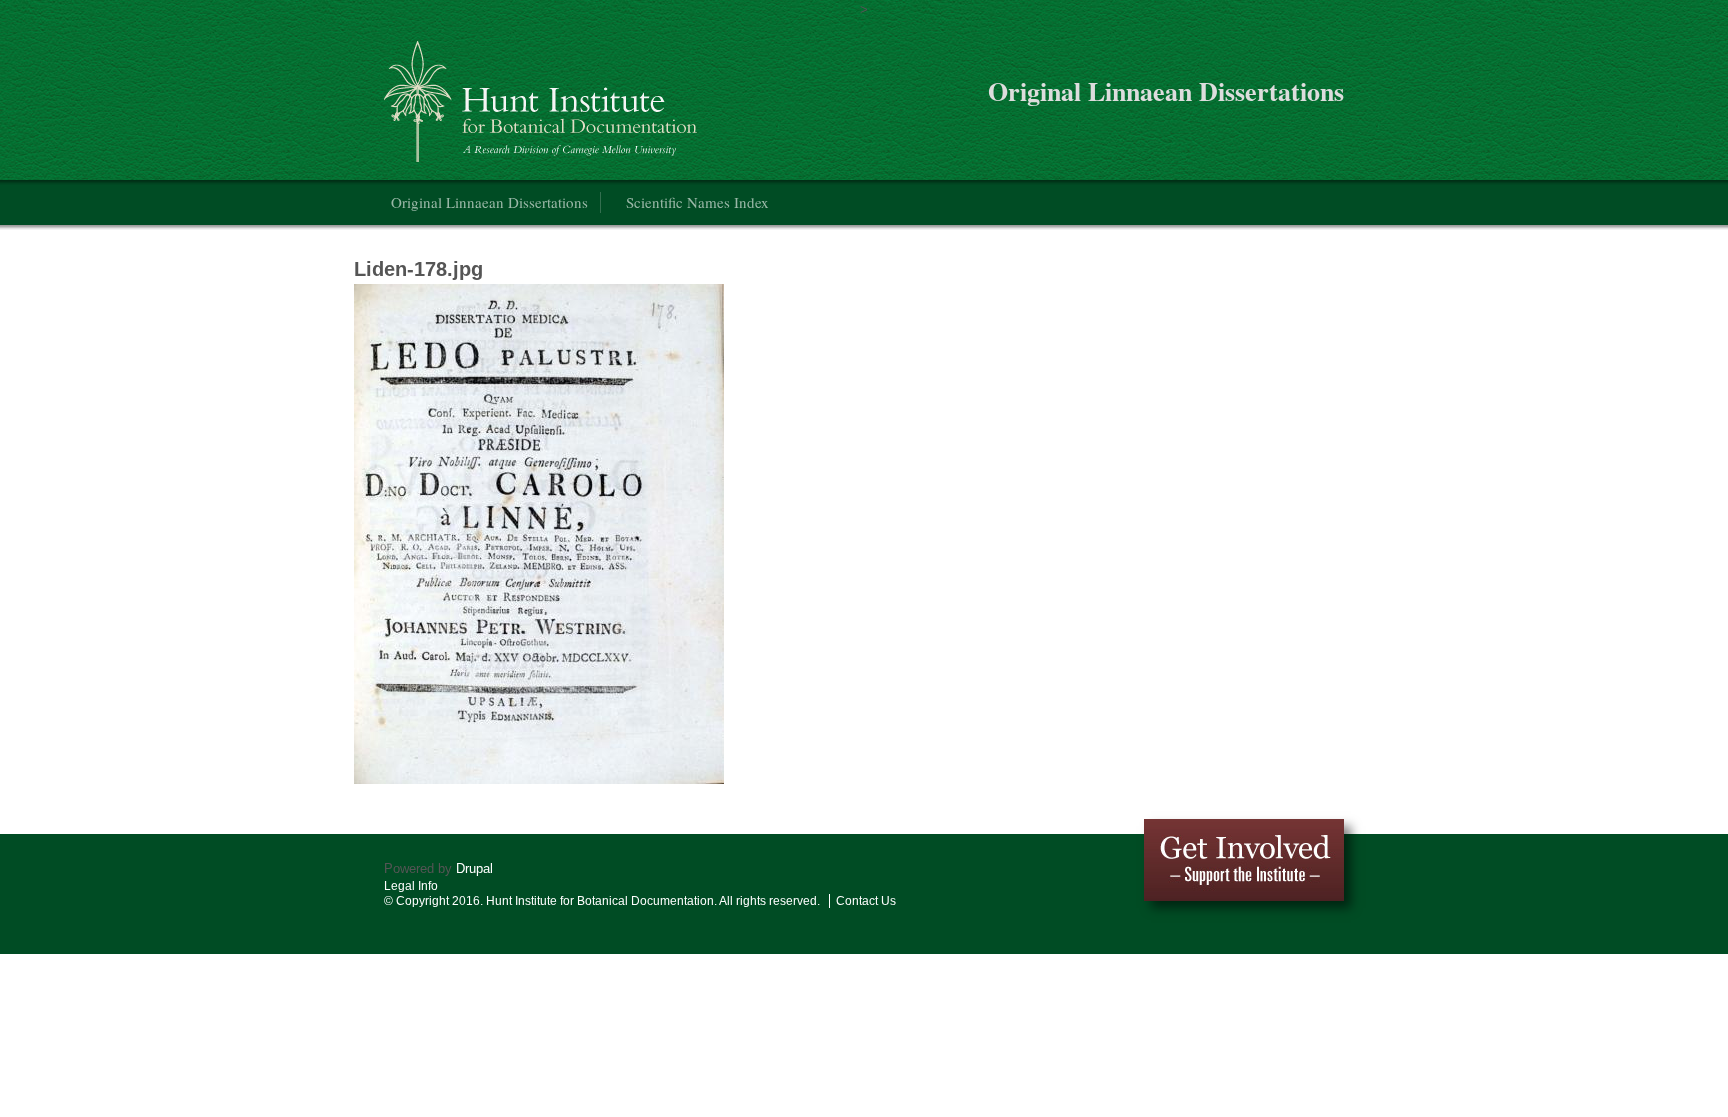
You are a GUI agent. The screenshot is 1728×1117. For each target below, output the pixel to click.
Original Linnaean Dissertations (489, 202)
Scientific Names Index (697, 202)
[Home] (543, 93)
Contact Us (866, 901)
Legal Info (411, 886)
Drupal (474, 868)
